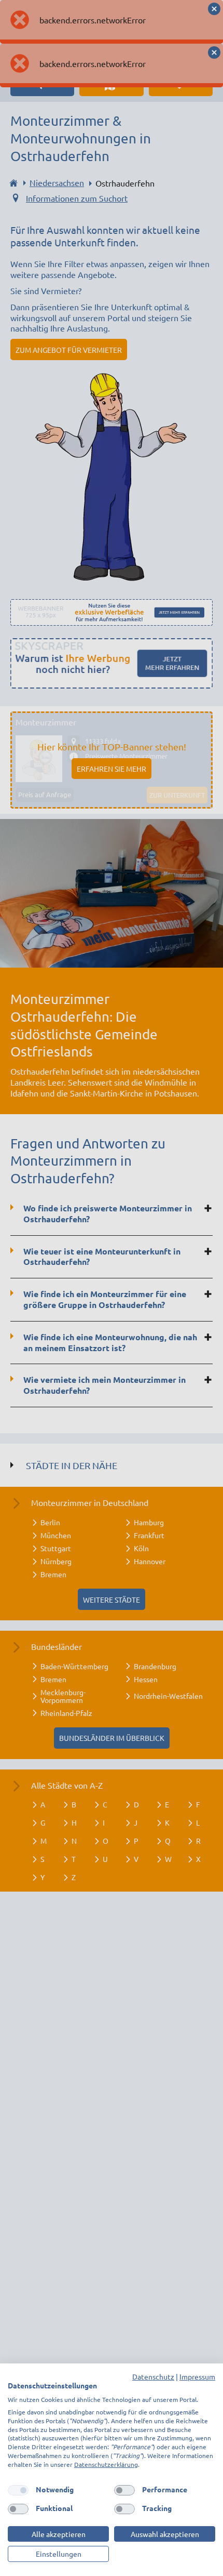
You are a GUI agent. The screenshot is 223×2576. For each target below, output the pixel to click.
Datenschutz (153, 2376)
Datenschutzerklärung (106, 2464)
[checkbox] (18, 2490)
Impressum (197, 2376)
